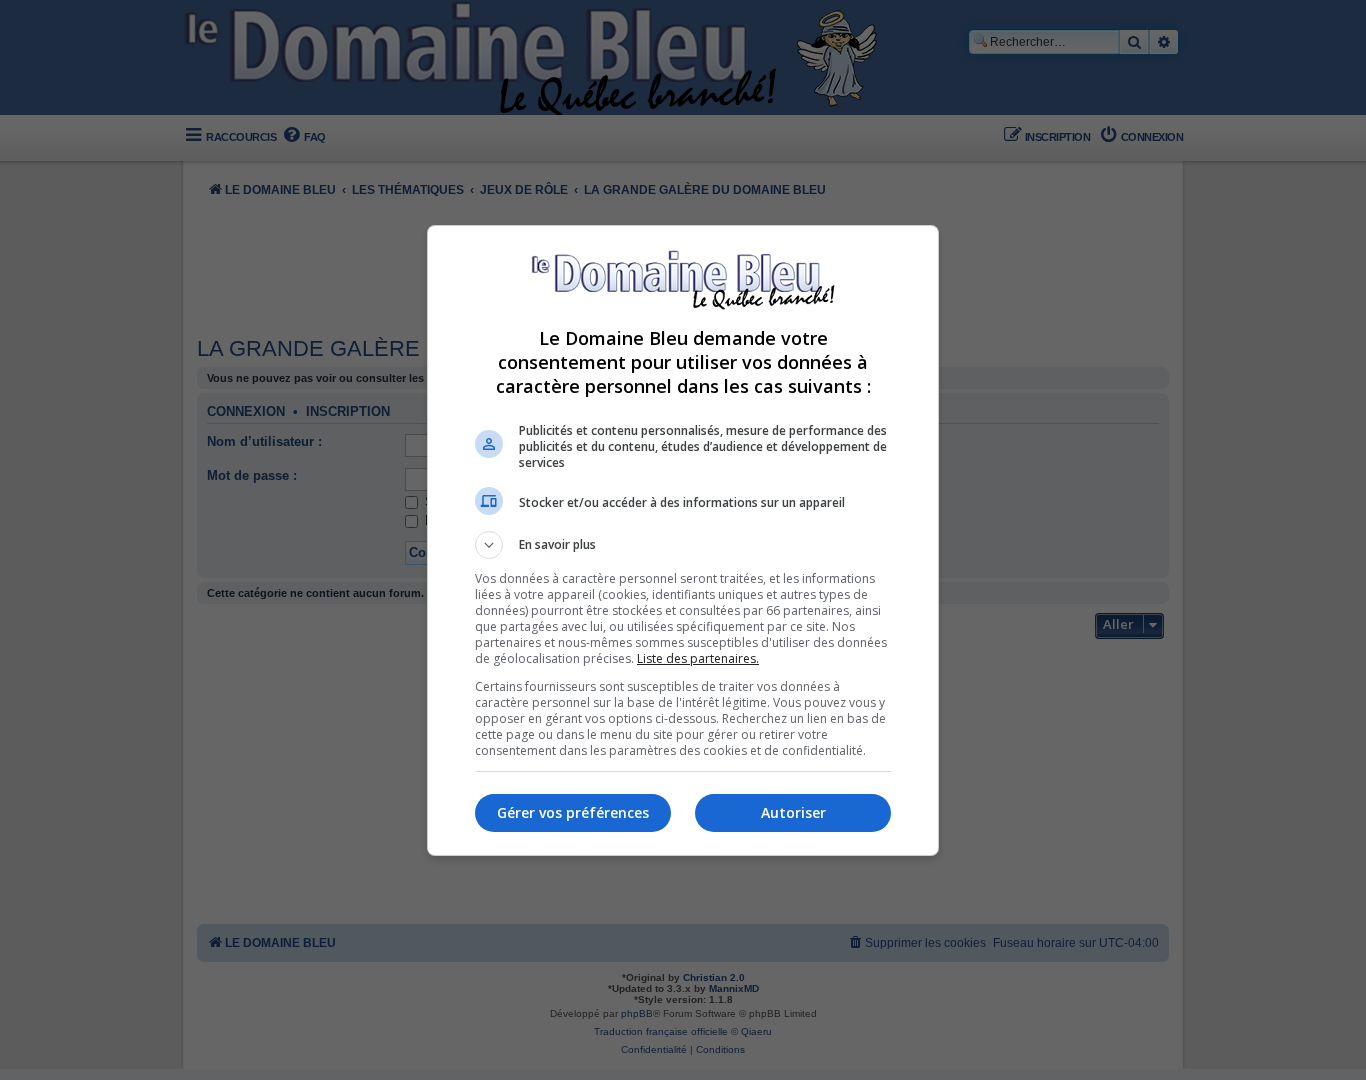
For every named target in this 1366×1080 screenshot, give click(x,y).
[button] (683, 545)
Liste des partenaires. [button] (698, 658)
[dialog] (683, 540)
